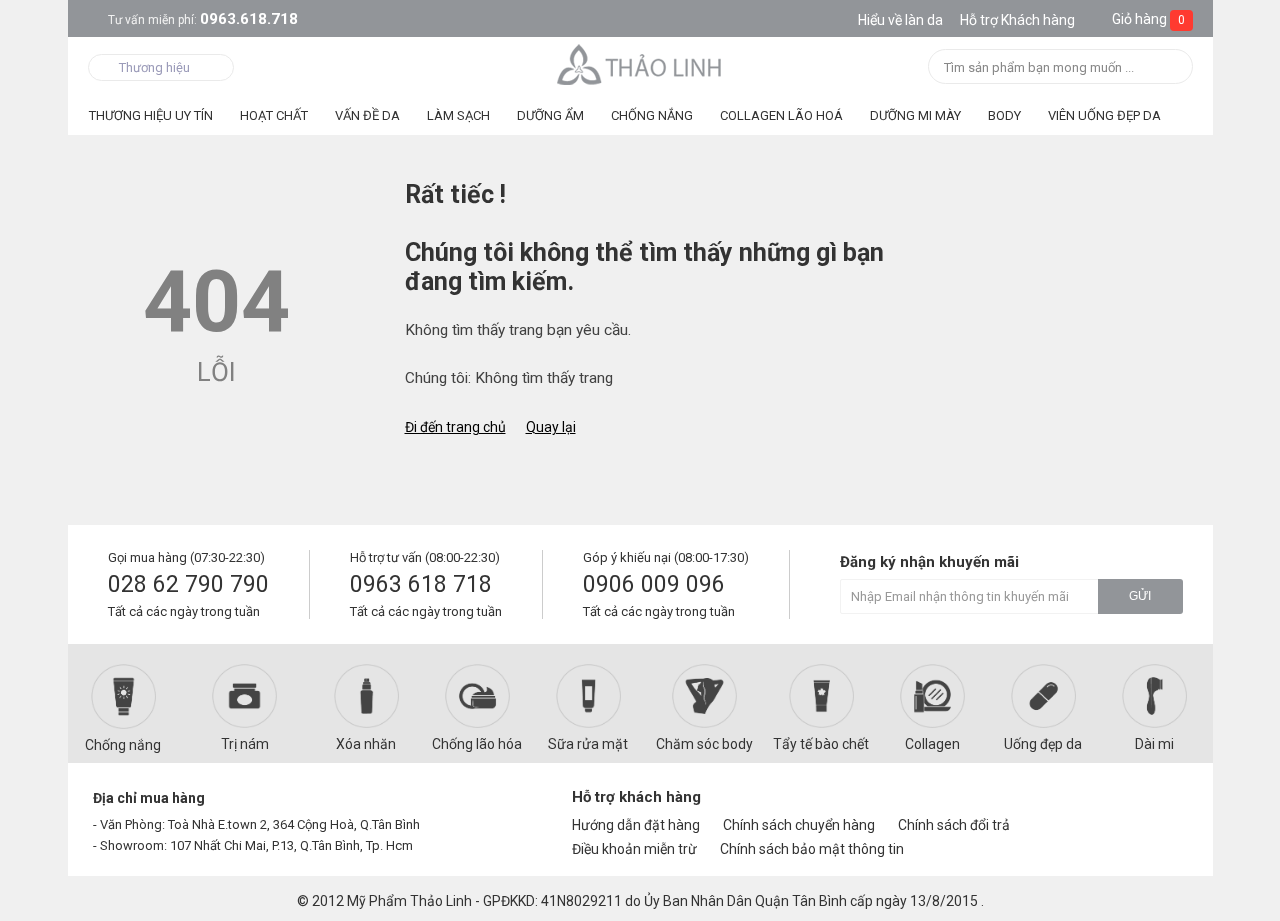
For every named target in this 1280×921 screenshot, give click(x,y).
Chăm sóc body (704, 744)
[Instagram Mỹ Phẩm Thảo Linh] (1162, 806)
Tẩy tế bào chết (821, 744)
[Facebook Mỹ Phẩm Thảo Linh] (1093, 806)
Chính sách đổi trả (954, 825)
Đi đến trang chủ (455, 427)
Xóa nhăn (366, 744)
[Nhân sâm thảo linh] (640, 64)
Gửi (1140, 596)
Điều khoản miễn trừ (634, 849)
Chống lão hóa (477, 744)
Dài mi (1154, 744)
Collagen (932, 744)
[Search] (1171, 68)
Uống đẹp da (1043, 744)
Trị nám (245, 744)
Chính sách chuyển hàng (799, 825)
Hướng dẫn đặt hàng (636, 825)
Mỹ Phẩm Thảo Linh (409, 901)
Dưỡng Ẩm (550, 115)
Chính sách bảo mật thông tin (812, 849)
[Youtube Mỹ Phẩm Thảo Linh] (1128, 806)
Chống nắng (123, 745)
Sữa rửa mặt (588, 744)
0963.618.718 (203, 19)
